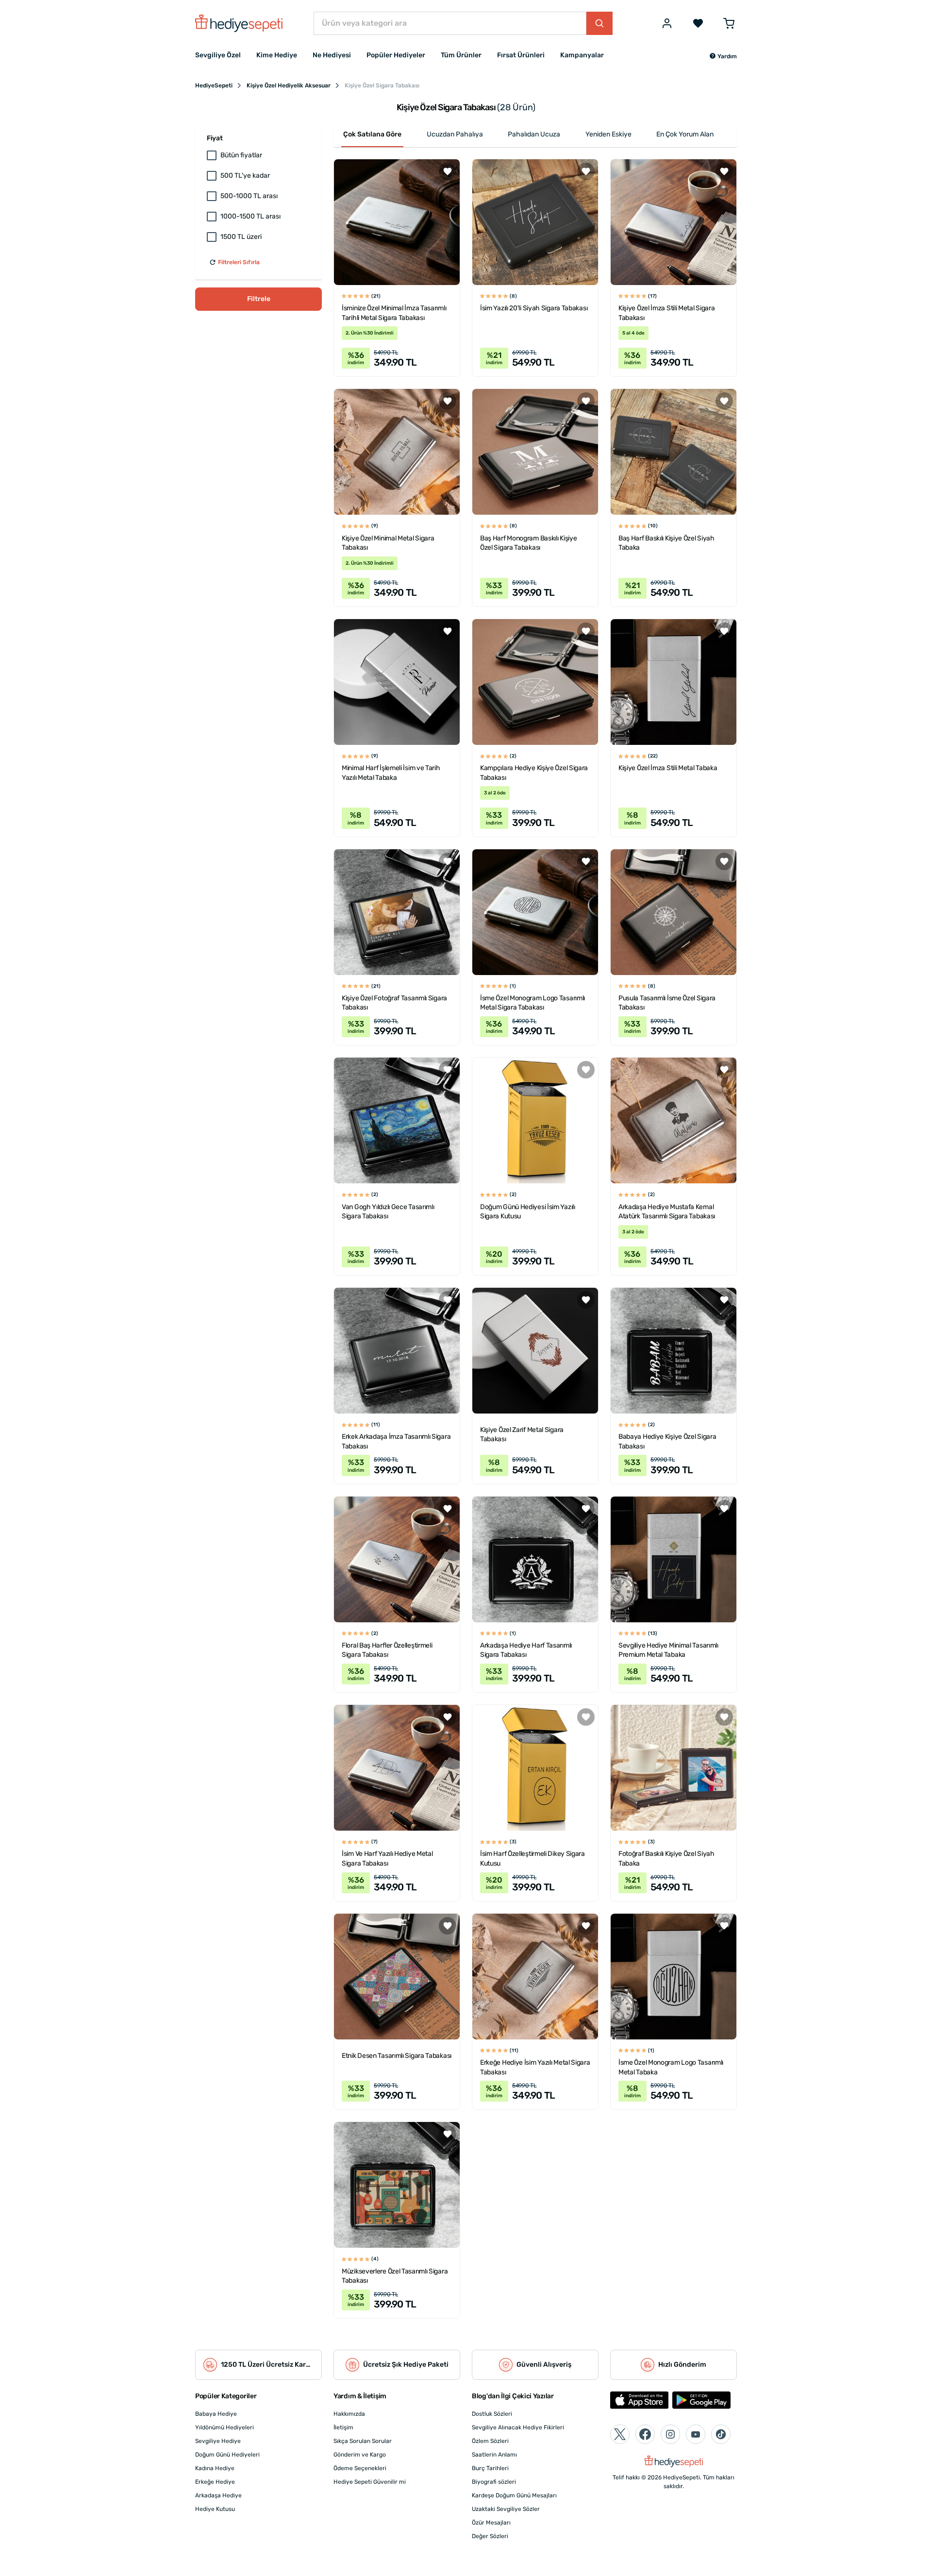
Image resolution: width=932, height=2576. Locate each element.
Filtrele (259, 299)
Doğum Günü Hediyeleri (227, 2455)
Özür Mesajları (491, 2523)
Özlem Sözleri (490, 2441)
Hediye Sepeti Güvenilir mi (370, 2482)
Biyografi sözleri (494, 2482)
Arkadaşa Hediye (218, 2495)
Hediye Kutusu (215, 2509)
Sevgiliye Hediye (218, 2441)
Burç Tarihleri (490, 2468)
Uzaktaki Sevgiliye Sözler (506, 2509)
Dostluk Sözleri (492, 2414)
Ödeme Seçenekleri (360, 2468)
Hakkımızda (349, 2414)
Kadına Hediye (215, 2468)
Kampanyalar (582, 55)
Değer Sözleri (490, 2536)
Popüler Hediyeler (396, 55)
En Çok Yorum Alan (685, 134)
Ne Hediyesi (332, 55)
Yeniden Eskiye (608, 134)
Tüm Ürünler (461, 55)
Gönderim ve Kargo (360, 2455)
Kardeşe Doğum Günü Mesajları (514, 2495)
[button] (723, 56)
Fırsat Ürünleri (521, 55)
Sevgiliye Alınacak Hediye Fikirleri (518, 2427)
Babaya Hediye (216, 2414)
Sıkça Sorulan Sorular (363, 2441)
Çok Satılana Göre (372, 134)
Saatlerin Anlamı (494, 2455)
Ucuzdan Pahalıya (455, 134)
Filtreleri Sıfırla (239, 262)
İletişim (343, 2427)
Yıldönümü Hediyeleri (225, 2427)
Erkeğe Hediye (215, 2482)
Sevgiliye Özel (218, 55)
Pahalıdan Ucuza (534, 134)
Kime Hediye (277, 55)
